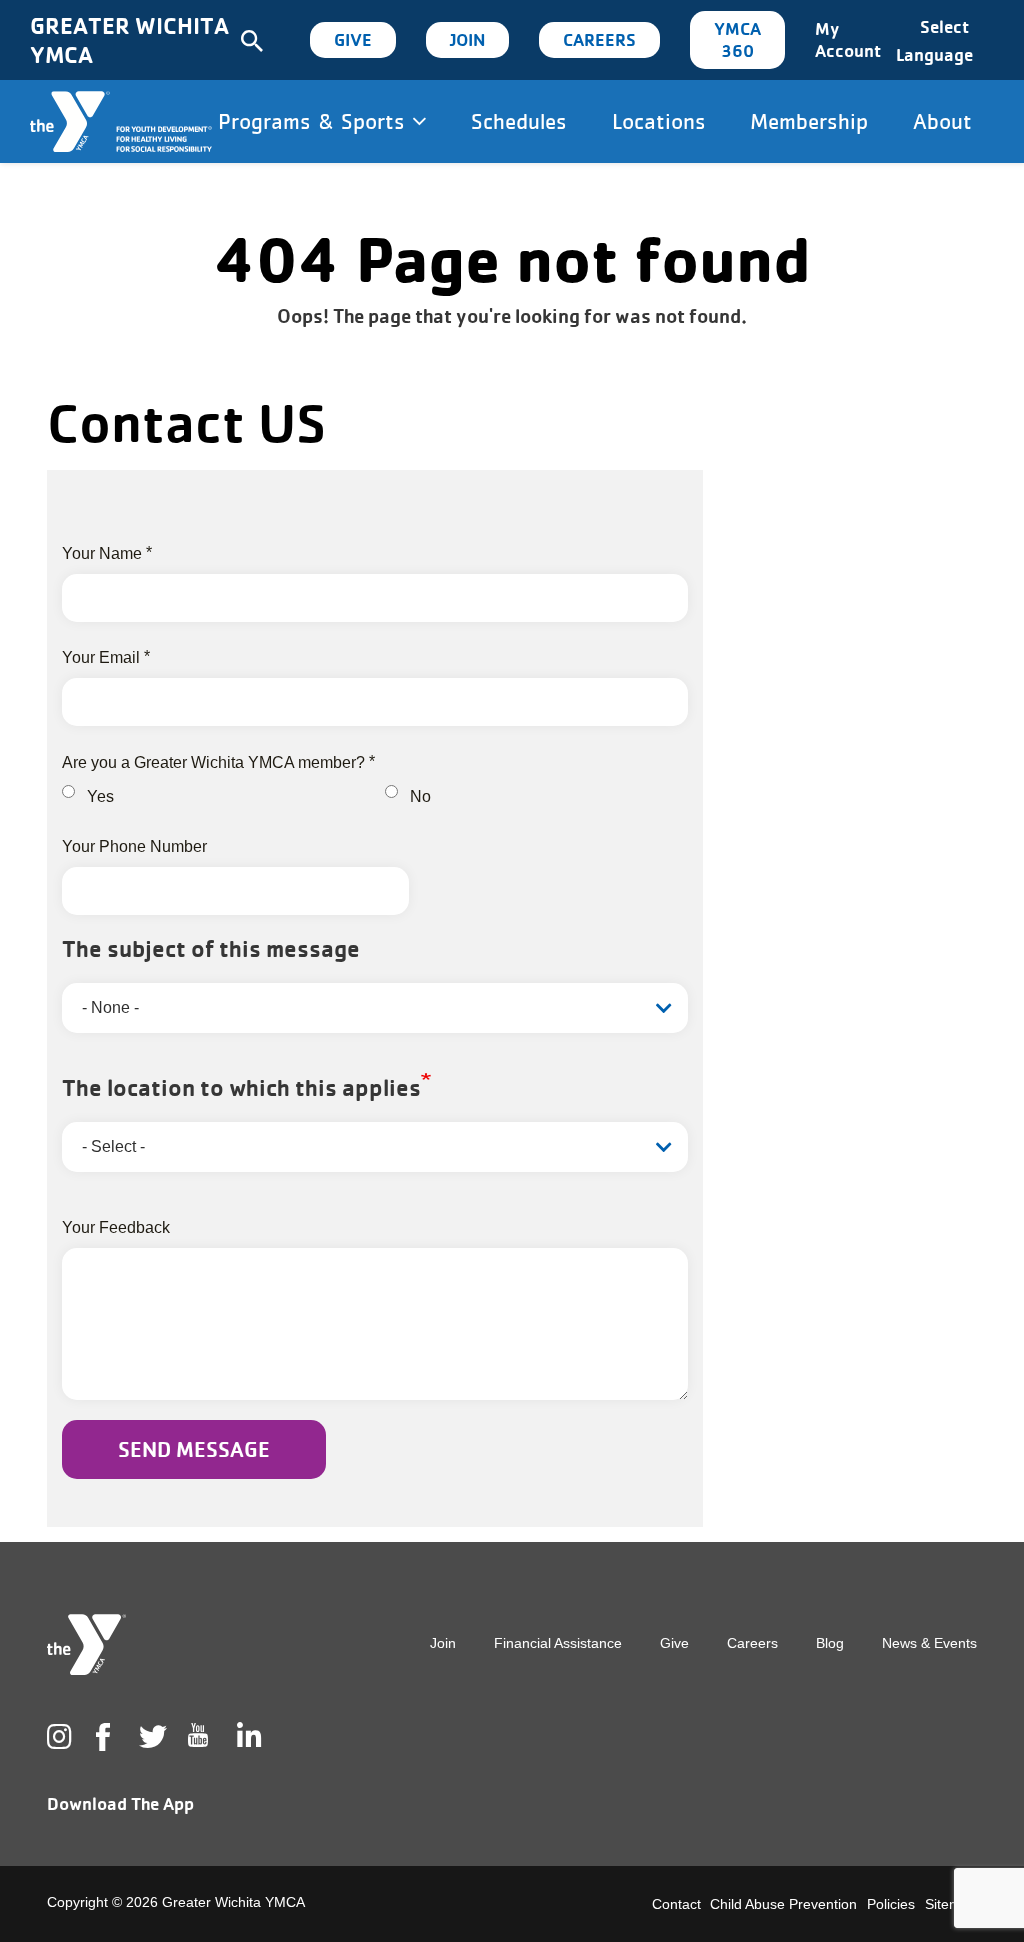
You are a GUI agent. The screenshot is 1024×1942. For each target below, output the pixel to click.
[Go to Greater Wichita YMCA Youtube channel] (198, 1751)
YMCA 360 (737, 39)
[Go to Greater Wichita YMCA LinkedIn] (247, 1737)
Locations (659, 121)
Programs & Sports (315, 121)
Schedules (519, 121)
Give (353, 39)
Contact (676, 1904)
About (942, 121)
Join (467, 39)
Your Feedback (116, 1227)
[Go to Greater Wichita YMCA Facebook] (102, 1753)
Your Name (102, 553)
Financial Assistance (558, 1643)
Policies (891, 1904)
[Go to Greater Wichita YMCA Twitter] (149, 1737)
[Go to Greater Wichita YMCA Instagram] (57, 1737)
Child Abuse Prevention (783, 1904)
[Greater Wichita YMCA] (121, 121)
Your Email (101, 657)
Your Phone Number (134, 846)
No (420, 796)
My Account (848, 39)
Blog (830, 1643)
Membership (809, 121)
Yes (100, 796)
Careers (599, 39)
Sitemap (951, 1904)
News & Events (929, 1643)
